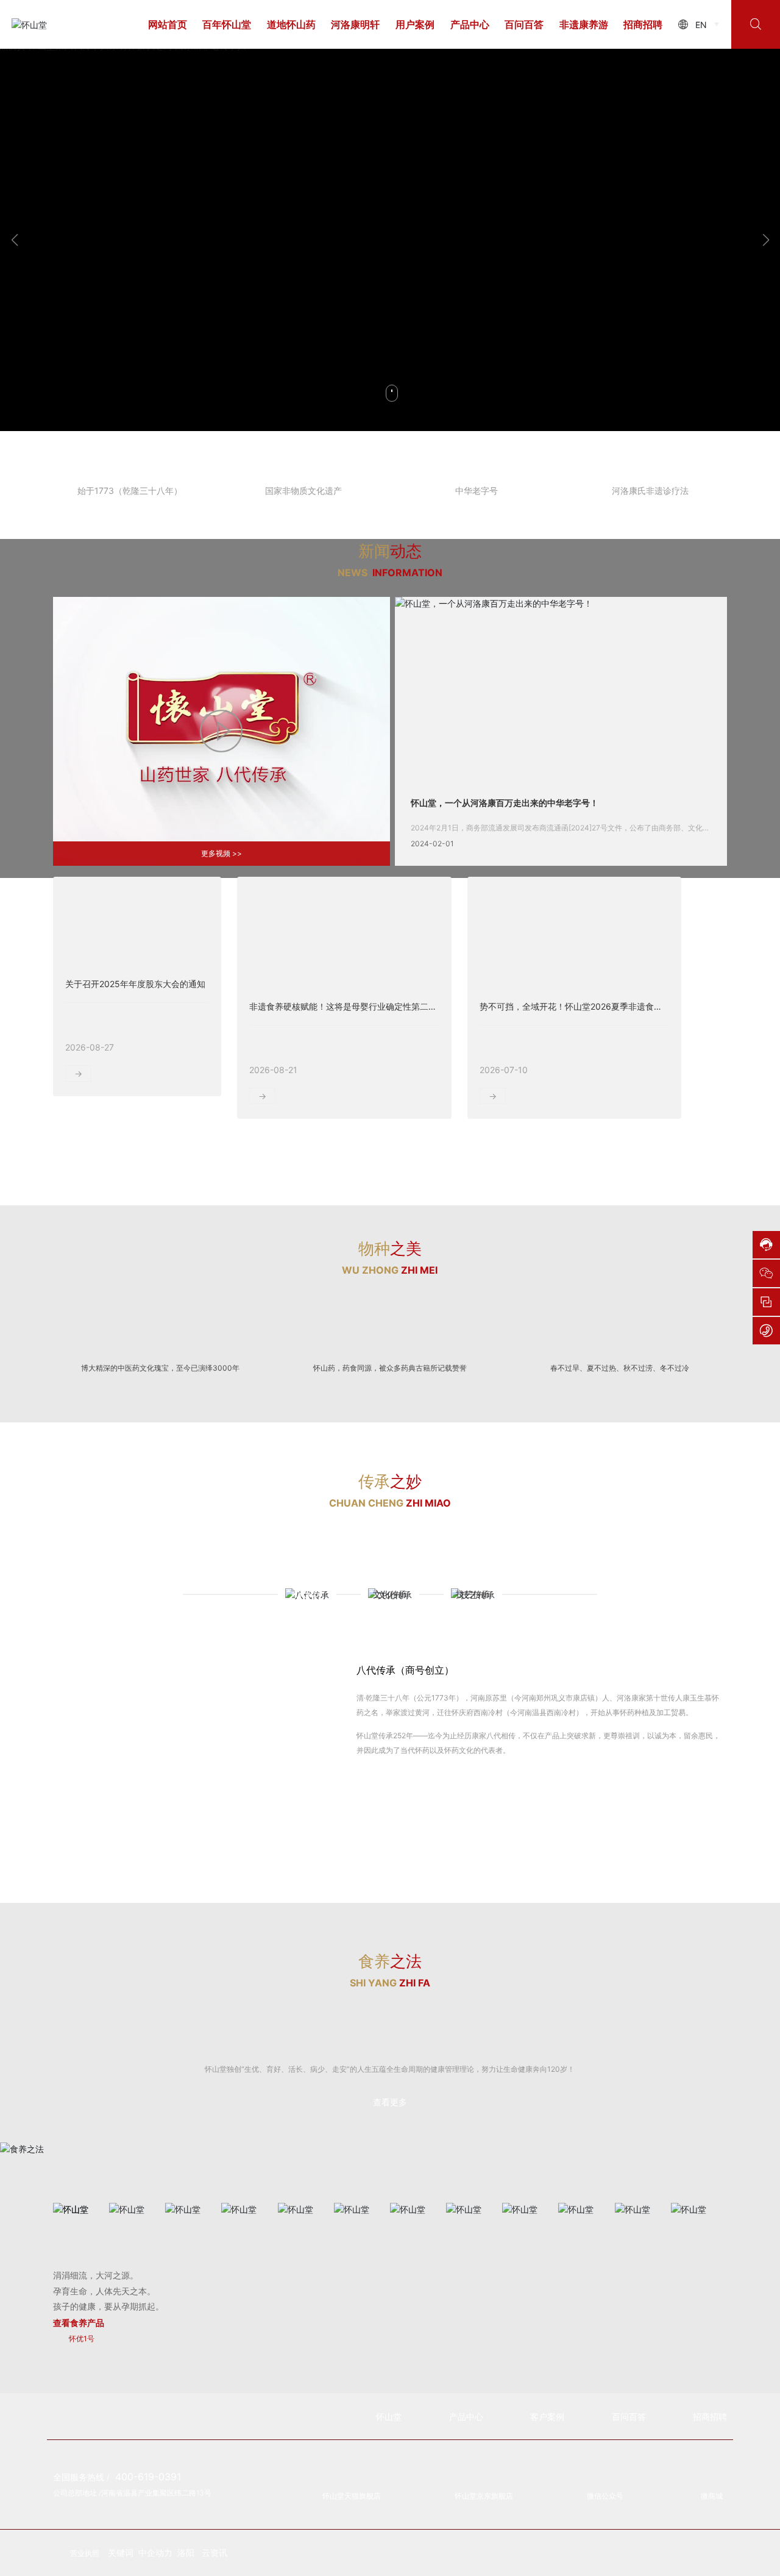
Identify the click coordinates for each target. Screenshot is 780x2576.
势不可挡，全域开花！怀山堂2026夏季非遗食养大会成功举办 (597, 1052)
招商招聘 (643, 24)
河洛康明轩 (355, 24)
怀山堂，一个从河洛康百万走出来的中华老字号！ (505, 848)
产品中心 (470, 24)
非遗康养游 (584, 24)
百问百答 (524, 24)
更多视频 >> (222, 898)
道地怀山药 (291, 24)
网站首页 (168, 24)
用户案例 (415, 24)
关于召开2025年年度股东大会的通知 (135, 1029)
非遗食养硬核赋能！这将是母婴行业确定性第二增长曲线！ (360, 1052)
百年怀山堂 (227, 24)
